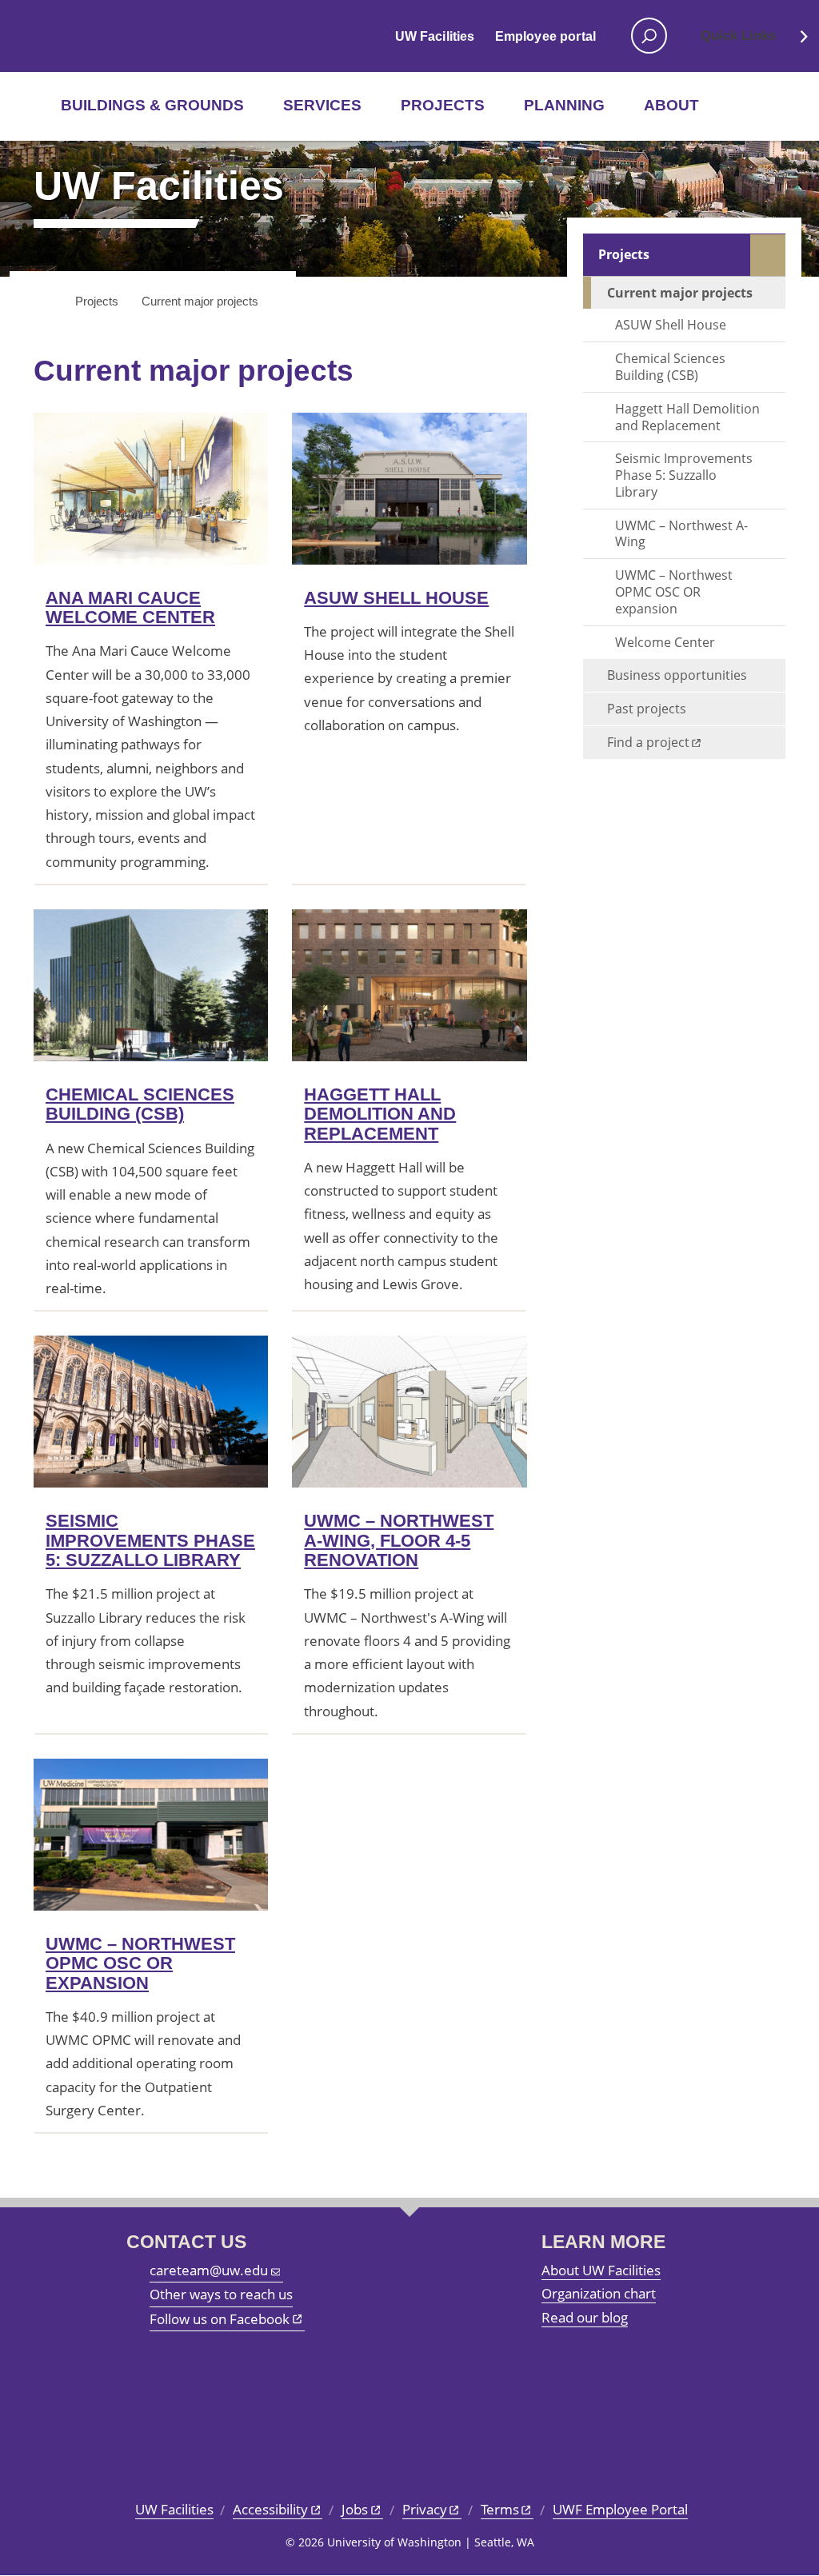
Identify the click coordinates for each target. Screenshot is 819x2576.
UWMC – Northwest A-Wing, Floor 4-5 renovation (399, 1540)
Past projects (647, 709)
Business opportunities (677, 675)
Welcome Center (665, 642)
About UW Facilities (601, 2270)
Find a (648, 742)
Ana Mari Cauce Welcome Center (130, 607)
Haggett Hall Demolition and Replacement (380, 1114)
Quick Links (738, 36)
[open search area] (649, 36)
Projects (624, 254)
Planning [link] (564, 105)
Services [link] (322, 105)
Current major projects (680, 293)
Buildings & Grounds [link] (152, 105)
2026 (311, 2542)
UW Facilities (435, 36)
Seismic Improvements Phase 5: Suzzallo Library (150, 1540)
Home (44, 302)
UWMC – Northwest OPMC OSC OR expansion (140, 1963)
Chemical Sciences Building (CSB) (140, 1104)
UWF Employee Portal (620, 2509)
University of (87, 36)
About (671, 105)
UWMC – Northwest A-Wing (681, 534)
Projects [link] (443, 105)
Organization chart (599, 2293)
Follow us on (220, 2319)
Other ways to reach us (221, 2294)
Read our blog (585, 2317)
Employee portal (545, 36)
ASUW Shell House (396, 598)
